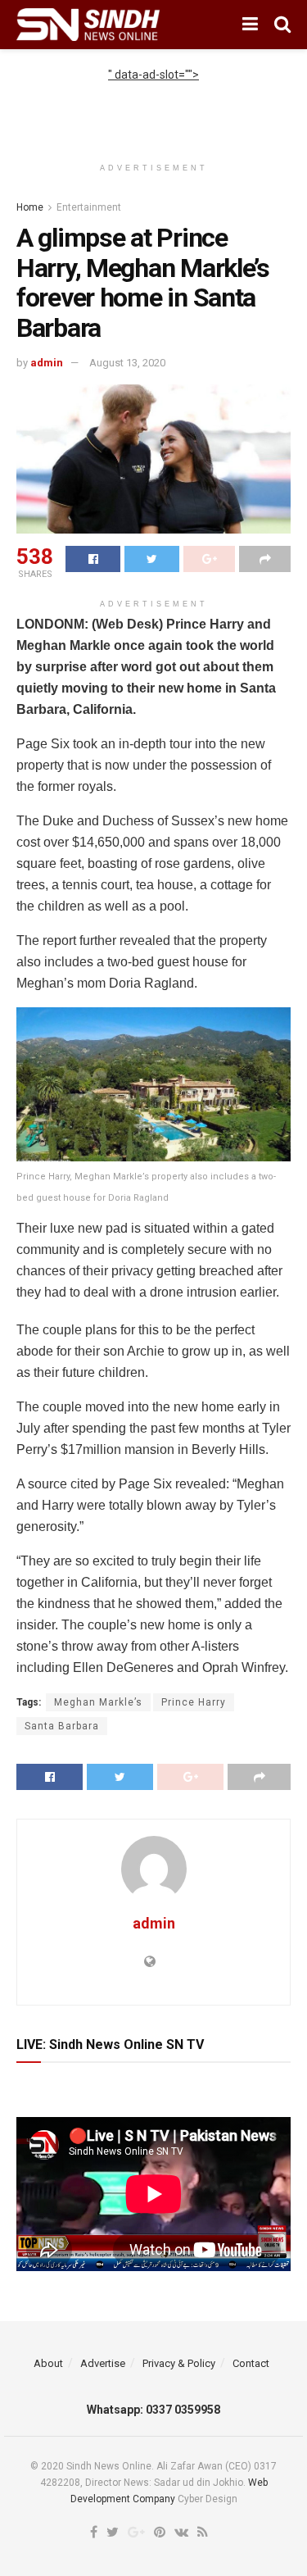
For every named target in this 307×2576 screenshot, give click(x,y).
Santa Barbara (62, 1726)
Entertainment (89, 207)
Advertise (103, 2363)
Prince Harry (194, 1702)
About (48, 2363)
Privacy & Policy (179, 2363)
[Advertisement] (154, 104)
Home (30, 207)
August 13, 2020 (127, 363)
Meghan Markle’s (98, 1702)
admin (47, 363)
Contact (251, 2363)
